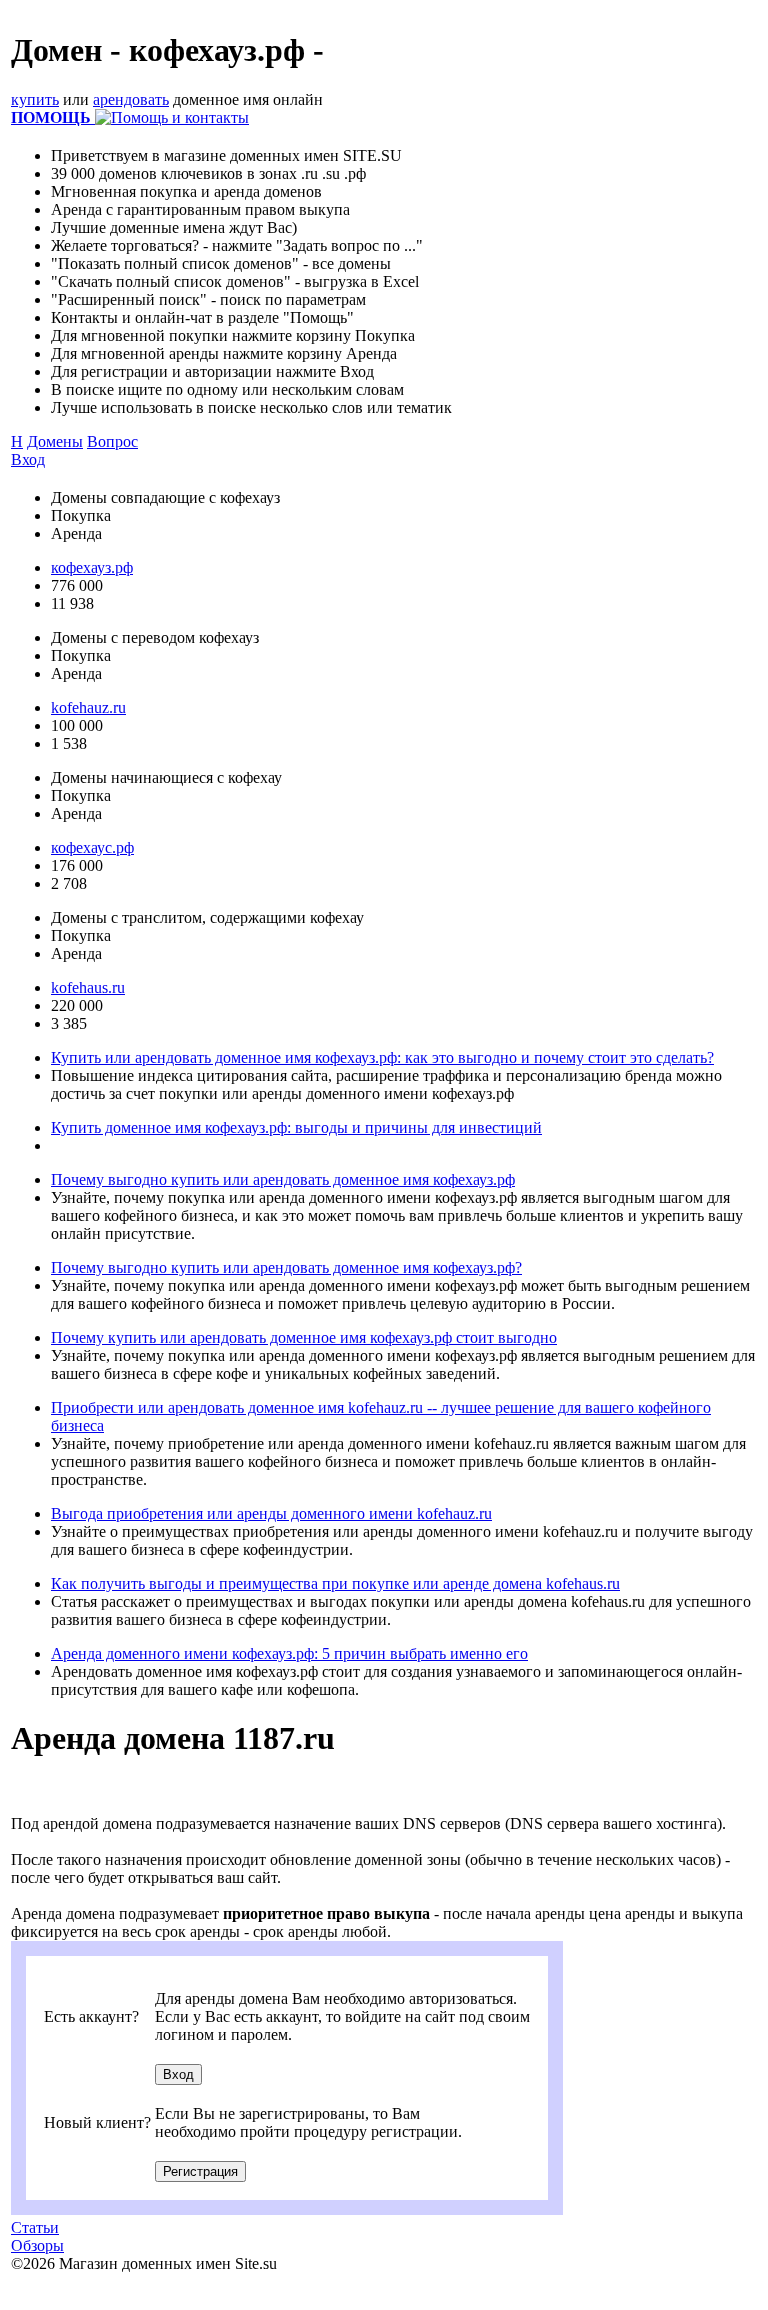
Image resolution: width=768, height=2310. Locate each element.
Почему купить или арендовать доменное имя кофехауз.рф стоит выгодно (304, 1337)
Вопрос (112, 441)
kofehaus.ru (88, 987)
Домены (55, 441)
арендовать (131, 99)
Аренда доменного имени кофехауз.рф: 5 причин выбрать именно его (289, 1653)
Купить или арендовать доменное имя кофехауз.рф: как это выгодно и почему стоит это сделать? (382, 1057)
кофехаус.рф (92, 847)
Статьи (35, 2227)
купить (35, 99)
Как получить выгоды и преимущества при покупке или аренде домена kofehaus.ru (335, 1583)
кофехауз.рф (92, 567)
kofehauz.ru (88, 707)
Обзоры (37, 2245)
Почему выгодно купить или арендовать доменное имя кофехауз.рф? (286, 1267)
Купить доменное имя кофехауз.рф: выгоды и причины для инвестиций (296, 1127)
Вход (28, 459)
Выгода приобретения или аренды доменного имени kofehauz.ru (271, 1513)
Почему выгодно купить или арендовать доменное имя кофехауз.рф (283, 1179)
